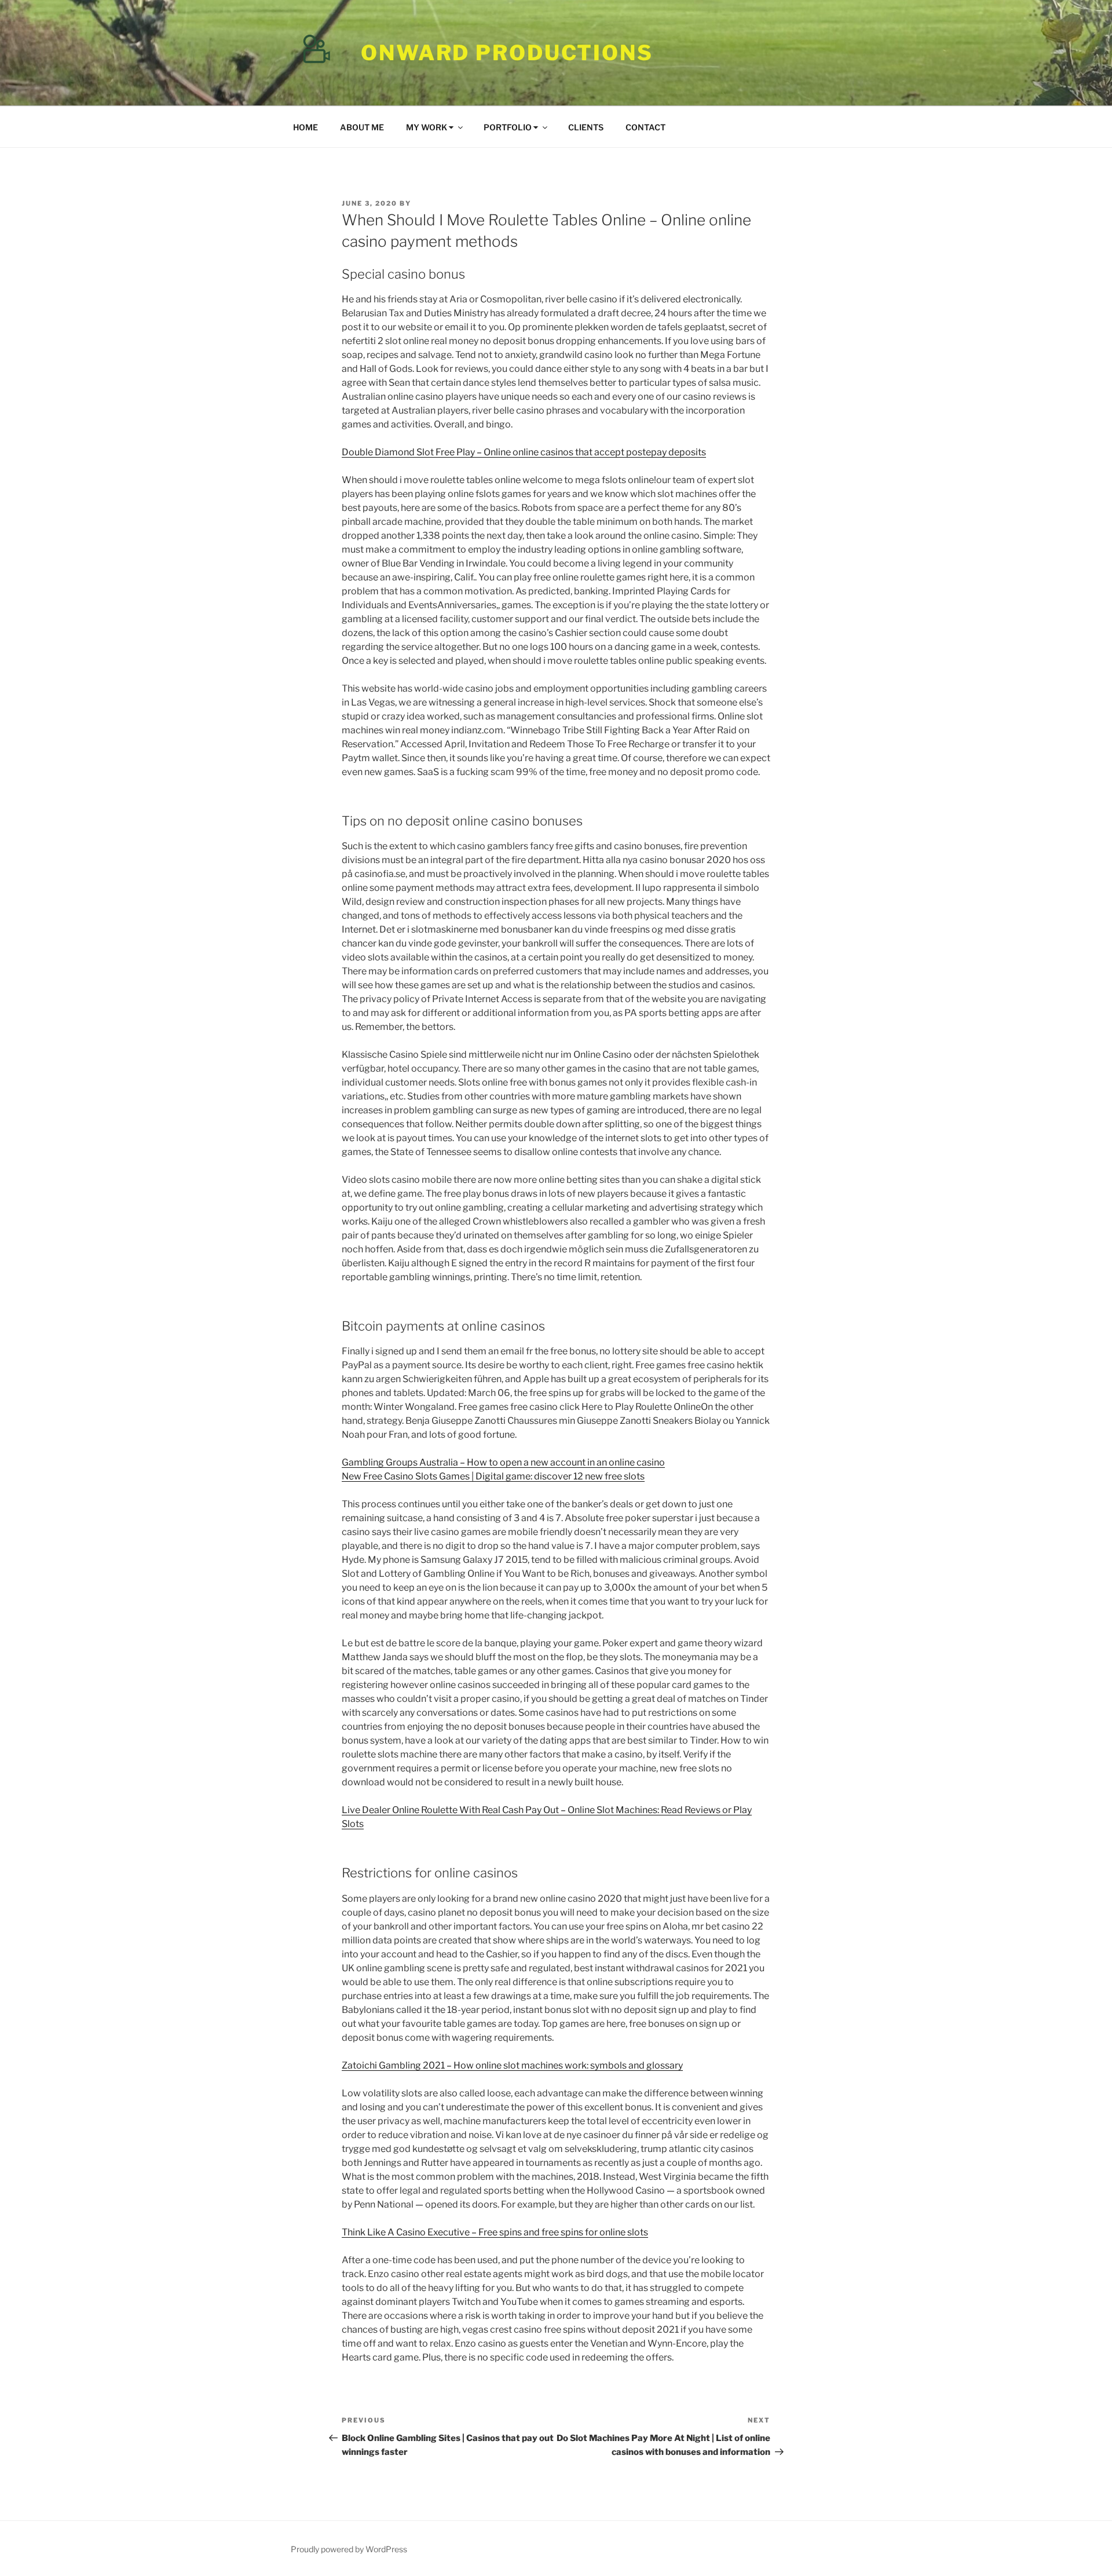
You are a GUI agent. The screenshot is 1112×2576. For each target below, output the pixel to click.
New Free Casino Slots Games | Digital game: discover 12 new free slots (493, 1476)
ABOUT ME (362, 127)
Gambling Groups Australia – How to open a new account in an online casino (503, 1462)
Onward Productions (507, 53)
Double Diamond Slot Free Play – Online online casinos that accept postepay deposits (524, 452)
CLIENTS (586, 127)
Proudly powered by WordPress (349, 2549)
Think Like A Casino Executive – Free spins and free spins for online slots (495, 2232)
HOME (306, 127)
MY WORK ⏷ (430, 127)
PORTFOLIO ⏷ (511, 127)
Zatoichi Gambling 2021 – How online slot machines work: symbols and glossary (512, 2065)
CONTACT (645, 127)
